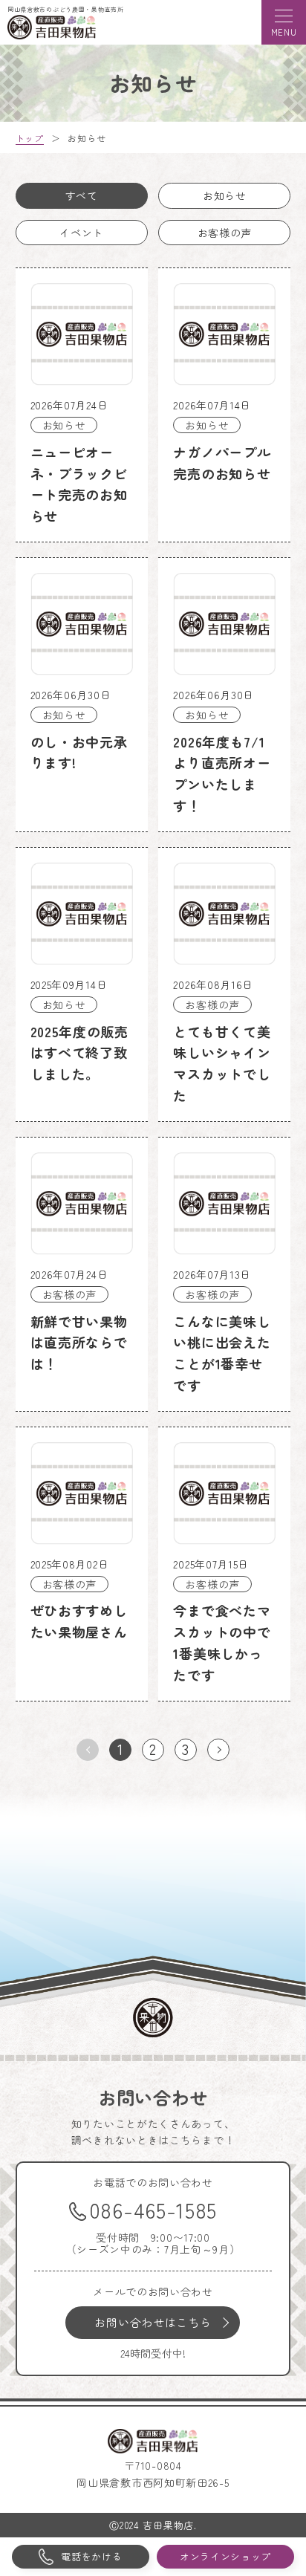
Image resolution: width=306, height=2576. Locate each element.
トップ (30, 138)
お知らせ (225, 195)
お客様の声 (225, 233)
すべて (82, 195)
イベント (81, 233)
